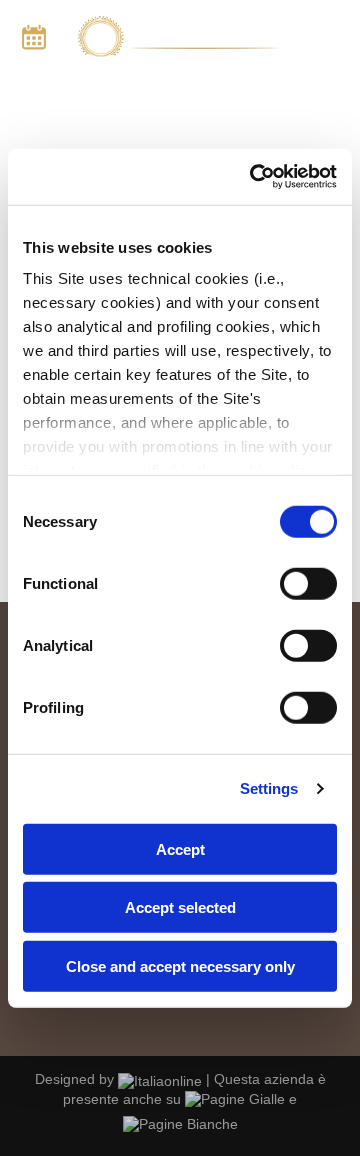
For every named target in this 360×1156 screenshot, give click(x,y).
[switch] (308, 583)
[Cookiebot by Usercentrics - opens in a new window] (254, 177)
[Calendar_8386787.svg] (34, 45)
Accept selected (180, 907)
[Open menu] (332, 37)
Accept (180, 848)
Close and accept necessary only (180, 965)
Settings (269, 788)
